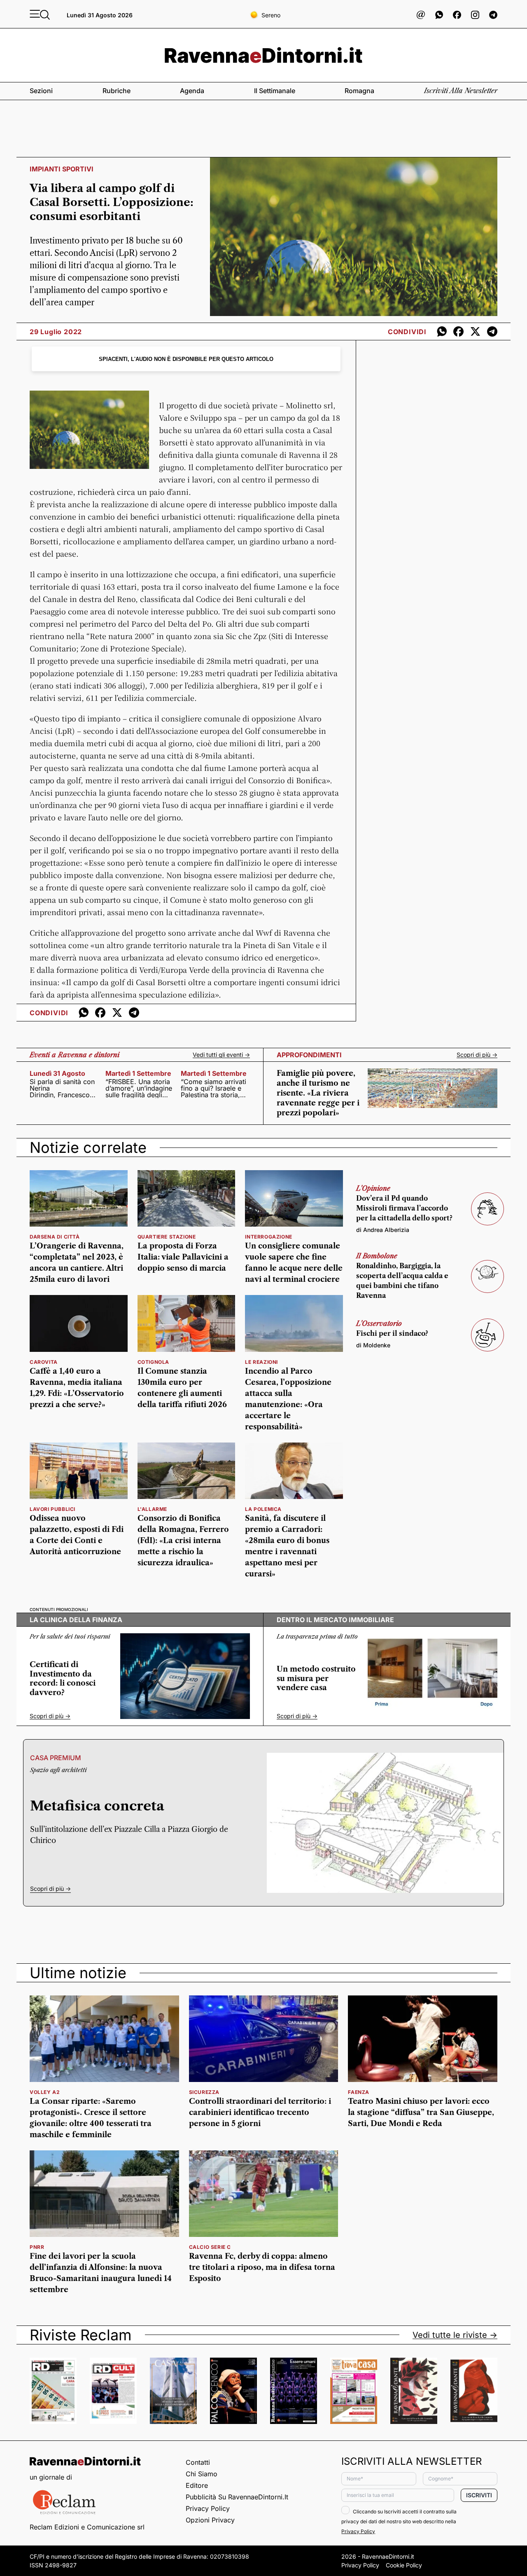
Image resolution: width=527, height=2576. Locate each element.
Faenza (359, 2092)
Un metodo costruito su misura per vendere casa (316, 1678)
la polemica (263, 1509)
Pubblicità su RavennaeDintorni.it (237, 2497)
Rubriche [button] (117, 91)
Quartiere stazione (167, 1237)
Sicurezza (204, 2092)
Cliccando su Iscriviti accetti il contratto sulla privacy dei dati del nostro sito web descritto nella (399, 2521)
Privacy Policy (208, 2508)
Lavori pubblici (52, 1509)
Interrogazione (268, 1237)
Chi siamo (202, 2474)
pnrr (37, 2247)
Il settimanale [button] (275, 91)
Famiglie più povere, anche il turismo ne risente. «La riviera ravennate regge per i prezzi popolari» (318, 1093)
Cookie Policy (404, 2565)
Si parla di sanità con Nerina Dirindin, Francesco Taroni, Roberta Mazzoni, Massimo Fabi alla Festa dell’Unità (62, 1088)
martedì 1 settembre (138, 1073)
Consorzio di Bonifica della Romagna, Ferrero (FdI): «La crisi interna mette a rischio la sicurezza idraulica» (183, 1541)
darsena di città (55, 1237)
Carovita (44, 1362)
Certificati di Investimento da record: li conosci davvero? (63, 1679)
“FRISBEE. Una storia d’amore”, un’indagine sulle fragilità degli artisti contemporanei (139, 1088)
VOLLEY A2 (45, 2092)
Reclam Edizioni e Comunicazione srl (87, 2527)
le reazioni (261, 1362)
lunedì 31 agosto (57, 1073)
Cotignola (153, 1362)
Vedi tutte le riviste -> (455, 2335)
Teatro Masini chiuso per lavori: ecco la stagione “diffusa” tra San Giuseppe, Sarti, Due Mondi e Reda (421, 2112)
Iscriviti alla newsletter (461, 91)
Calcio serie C (210, 2247)
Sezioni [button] (41, 91)
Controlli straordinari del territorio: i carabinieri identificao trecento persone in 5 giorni (260, 2112)
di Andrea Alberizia (383, 1230)
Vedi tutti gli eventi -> (221, 1055)
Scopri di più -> (477, 1055)
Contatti (198, 2462)
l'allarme (152, 1509)
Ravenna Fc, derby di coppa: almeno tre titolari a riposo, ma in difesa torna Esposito (262, 2267)
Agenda (192, 91)
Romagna (359, 91)
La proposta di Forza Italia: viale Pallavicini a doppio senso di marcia (183, 1257)
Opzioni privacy (210, 2520)
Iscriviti (479, 2495)
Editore (197, 2485)
